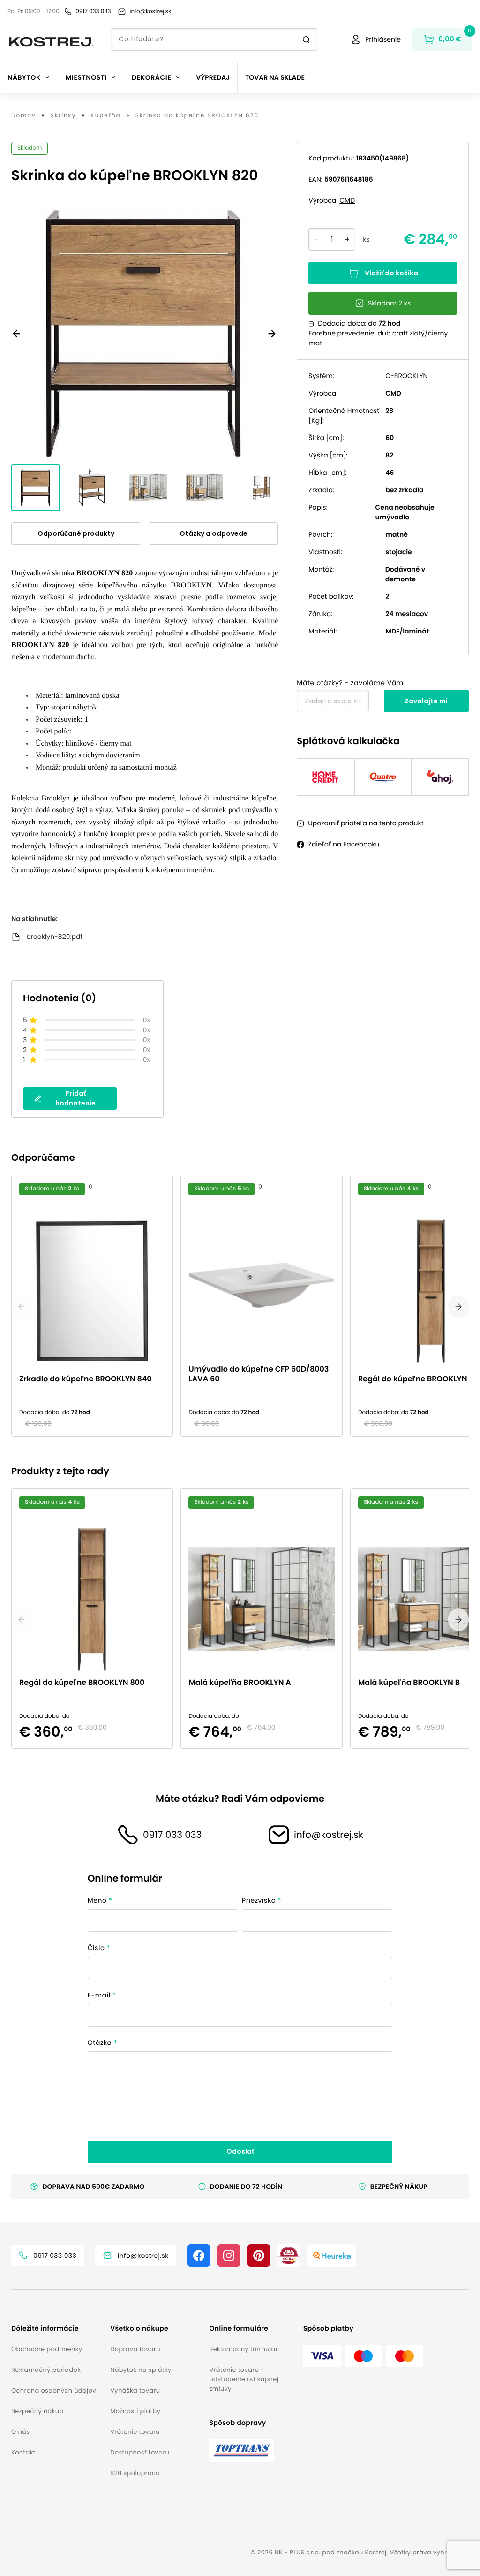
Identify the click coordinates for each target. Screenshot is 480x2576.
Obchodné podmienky (47, 2349)
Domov (24, 116)
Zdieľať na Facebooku (344, 844)
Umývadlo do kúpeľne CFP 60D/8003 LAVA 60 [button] (259, 1374)
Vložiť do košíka (391, 273)
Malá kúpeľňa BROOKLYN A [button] (240, 1683)
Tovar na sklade (275, 77)
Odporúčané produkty (76, 533)
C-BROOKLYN (406, 376)
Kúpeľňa (106, 116)
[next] (458, 1307)
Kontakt (23, 2452)
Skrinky (64, 116)
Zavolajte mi (426, 701)
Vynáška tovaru (135, 2390)
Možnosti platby (135, 2411)
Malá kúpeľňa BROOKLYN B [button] (409, 1683)
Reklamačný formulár (243, 2349)
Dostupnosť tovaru (140, 2452)
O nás (20, 2432)
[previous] (22, 1307)
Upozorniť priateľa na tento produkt (366, 823)
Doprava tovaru (135, 2349)
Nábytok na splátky (141, 2370)
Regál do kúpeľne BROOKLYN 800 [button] (82, 1683)
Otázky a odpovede (214, 533)
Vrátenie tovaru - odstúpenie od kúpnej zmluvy (244, 2379)
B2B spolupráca (135, 2473)
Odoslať (240, 2151)
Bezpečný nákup (37, 2411)
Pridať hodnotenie (75, 1098)
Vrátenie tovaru (135, 2432)
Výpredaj (213, 77)
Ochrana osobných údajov (54, 2390)
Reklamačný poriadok (46, 2370)
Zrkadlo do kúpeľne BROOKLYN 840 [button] (86, 1379)
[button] (57, 2328)
